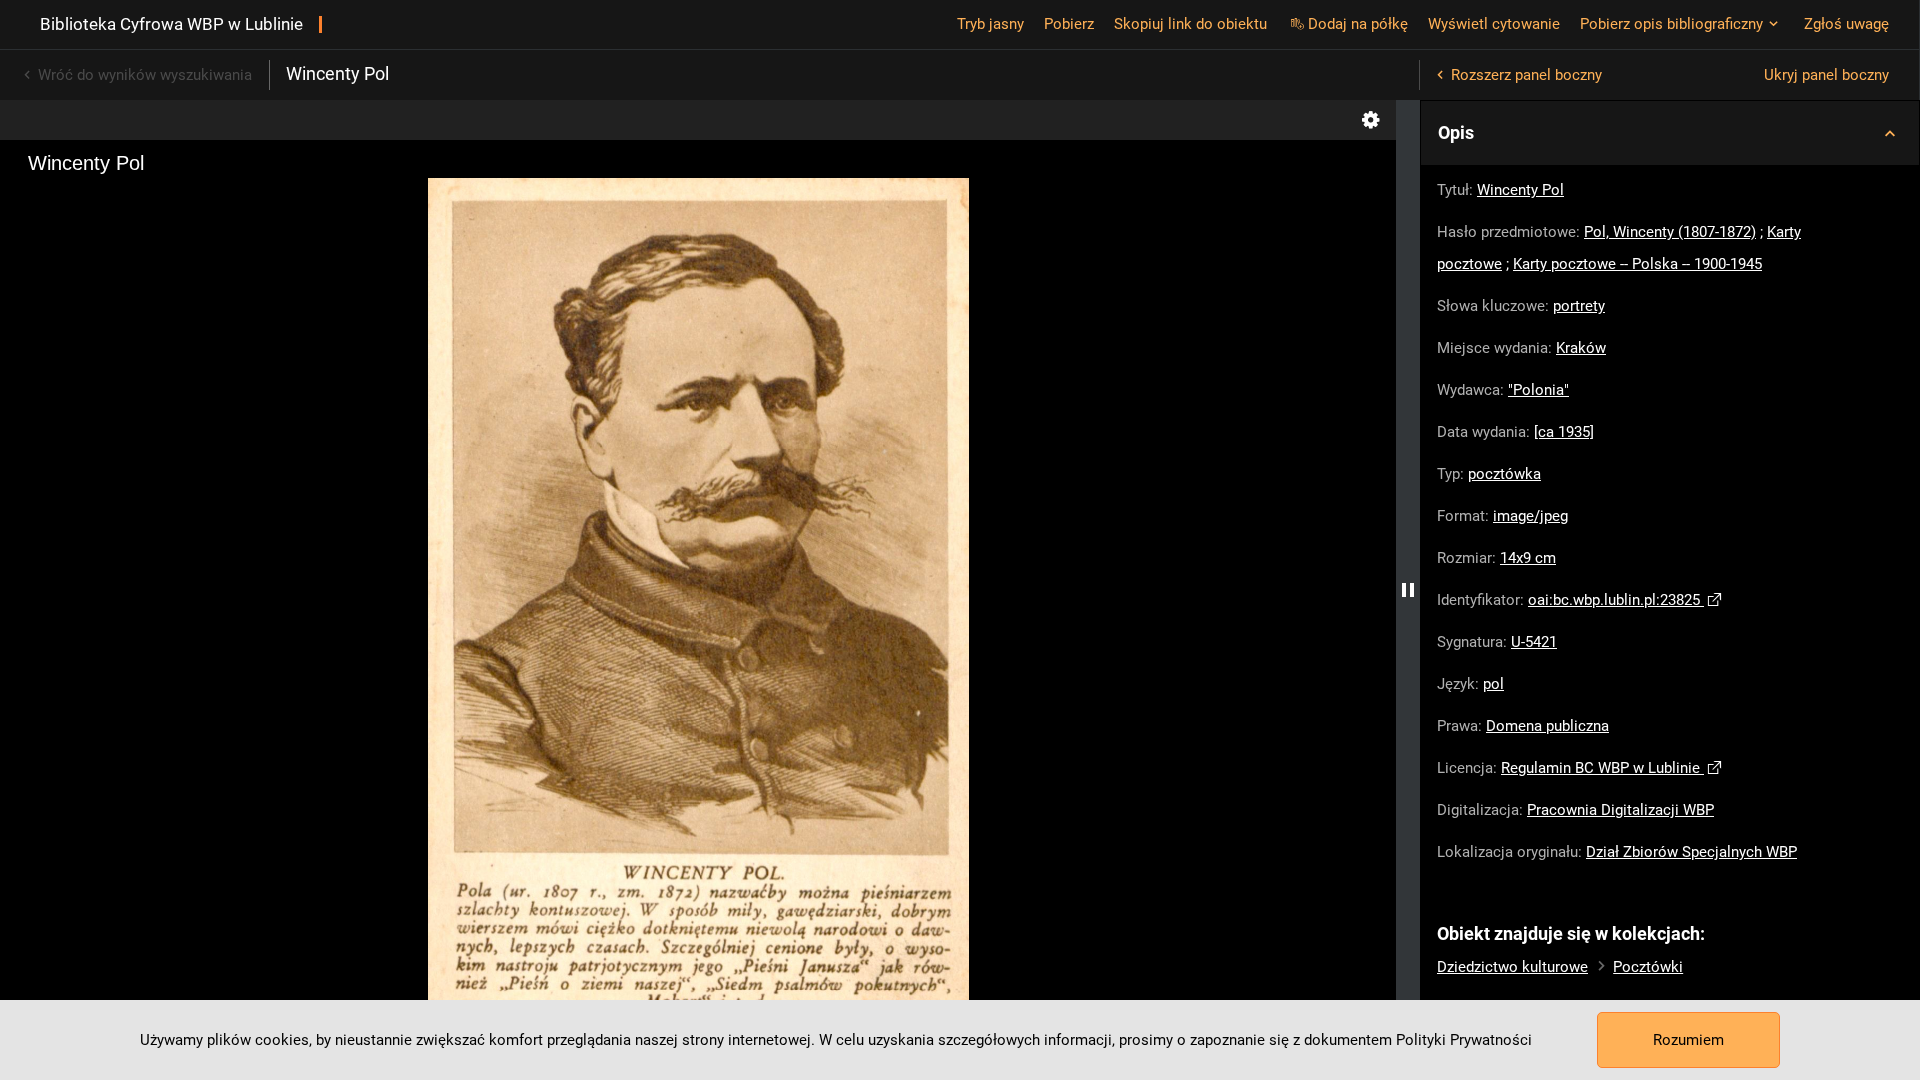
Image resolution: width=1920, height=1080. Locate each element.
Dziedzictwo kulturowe (1512, 967)
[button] (1670, 133)
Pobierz (1069, 24)
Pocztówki (1648, 967)
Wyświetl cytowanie (1494, 24)
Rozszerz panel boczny (1526, 75)
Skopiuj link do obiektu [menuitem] (1190, 24)
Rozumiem (1688, 1040)
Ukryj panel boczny (1826, 75)
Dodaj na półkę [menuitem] (1358, 24)
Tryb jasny (990, 24)
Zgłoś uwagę (1846, 24)
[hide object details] (1408, 590)
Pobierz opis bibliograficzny (1671, 24)
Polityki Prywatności (1464, 1040)
